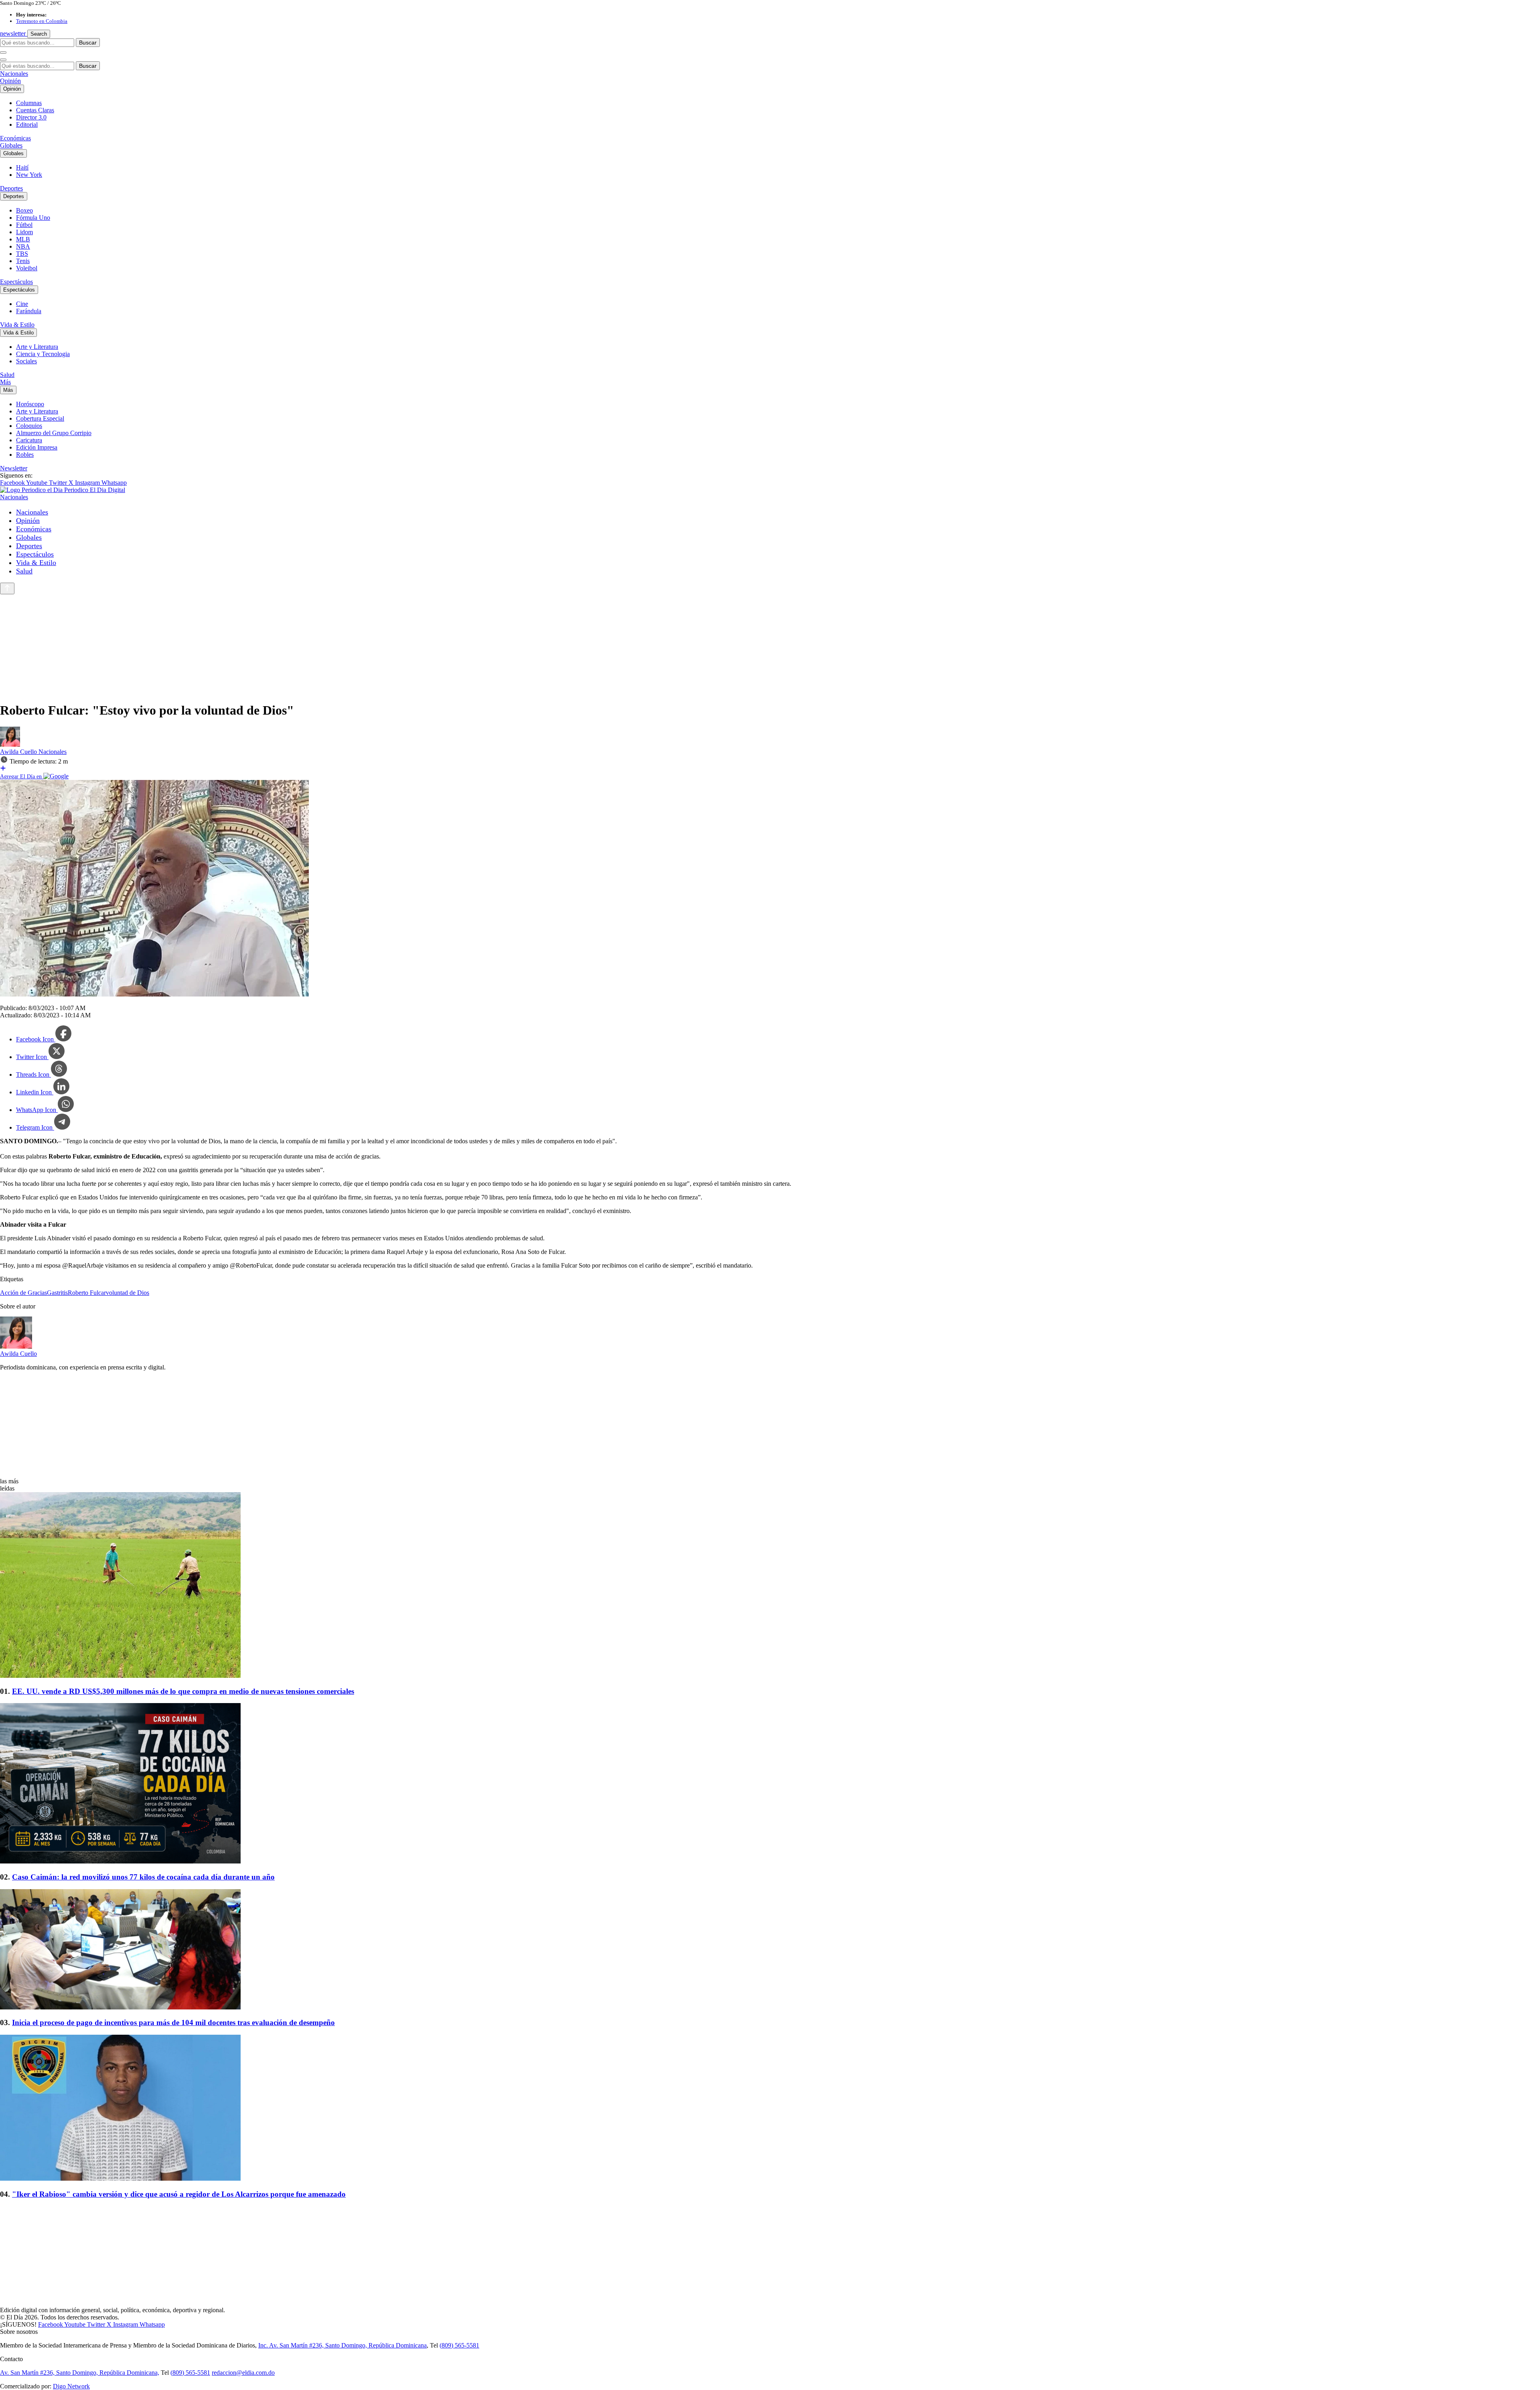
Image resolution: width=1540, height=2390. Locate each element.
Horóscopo (30, 404)
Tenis (23, 261)
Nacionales (14, 74)
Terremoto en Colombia (42, 21)
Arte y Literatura (37, 347)
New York (29, 175)
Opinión (10, 81)
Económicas (15, 138)
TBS (22, 254)
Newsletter (14, 468)
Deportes (11, 188)
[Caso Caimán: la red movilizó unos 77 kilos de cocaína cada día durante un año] (770, 1784)
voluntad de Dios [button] (128, 1293)
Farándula (29, 311)
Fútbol (24, 225)
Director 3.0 (31, 117)
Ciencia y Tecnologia (43, 354)
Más (5, 382)
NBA (23, 246)
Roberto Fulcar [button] (87, 1293)
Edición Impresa (37, 447)
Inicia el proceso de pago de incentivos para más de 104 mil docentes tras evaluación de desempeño (173, 2022)
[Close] (3, 60)
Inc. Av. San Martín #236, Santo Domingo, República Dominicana (342, 2345)
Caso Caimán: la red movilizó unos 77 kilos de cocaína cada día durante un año (143, 1877)
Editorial (27, 125)
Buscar (88, 43)
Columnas (29, 103)
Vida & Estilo (17, 325)
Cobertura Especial (40, 418)
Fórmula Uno (33, 218)
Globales (11, 145)
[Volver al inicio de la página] (7, 588)
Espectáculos (16, 282)
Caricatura (29, 440)
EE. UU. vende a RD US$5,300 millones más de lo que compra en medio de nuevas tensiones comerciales (183, 1691)
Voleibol (27, 268)
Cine (22, 304)
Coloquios (29, 426)
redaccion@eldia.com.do (243, 2373)
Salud (7, 375)
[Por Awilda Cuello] (10, 744)
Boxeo (24, 210)
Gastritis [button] (57, 1293)
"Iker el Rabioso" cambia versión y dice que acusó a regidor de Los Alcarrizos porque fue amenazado (179, 2194)
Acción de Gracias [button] (23, 1293)
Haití (22, 167)
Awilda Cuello (19, 752)
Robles (25, 455)
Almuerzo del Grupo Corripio (54, 433)
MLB (23, 239)
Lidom (24, 232)
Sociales (26, 361)
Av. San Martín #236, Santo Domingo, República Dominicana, (80, 2373)
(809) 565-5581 (459, 2345)
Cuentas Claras (35, 110)
